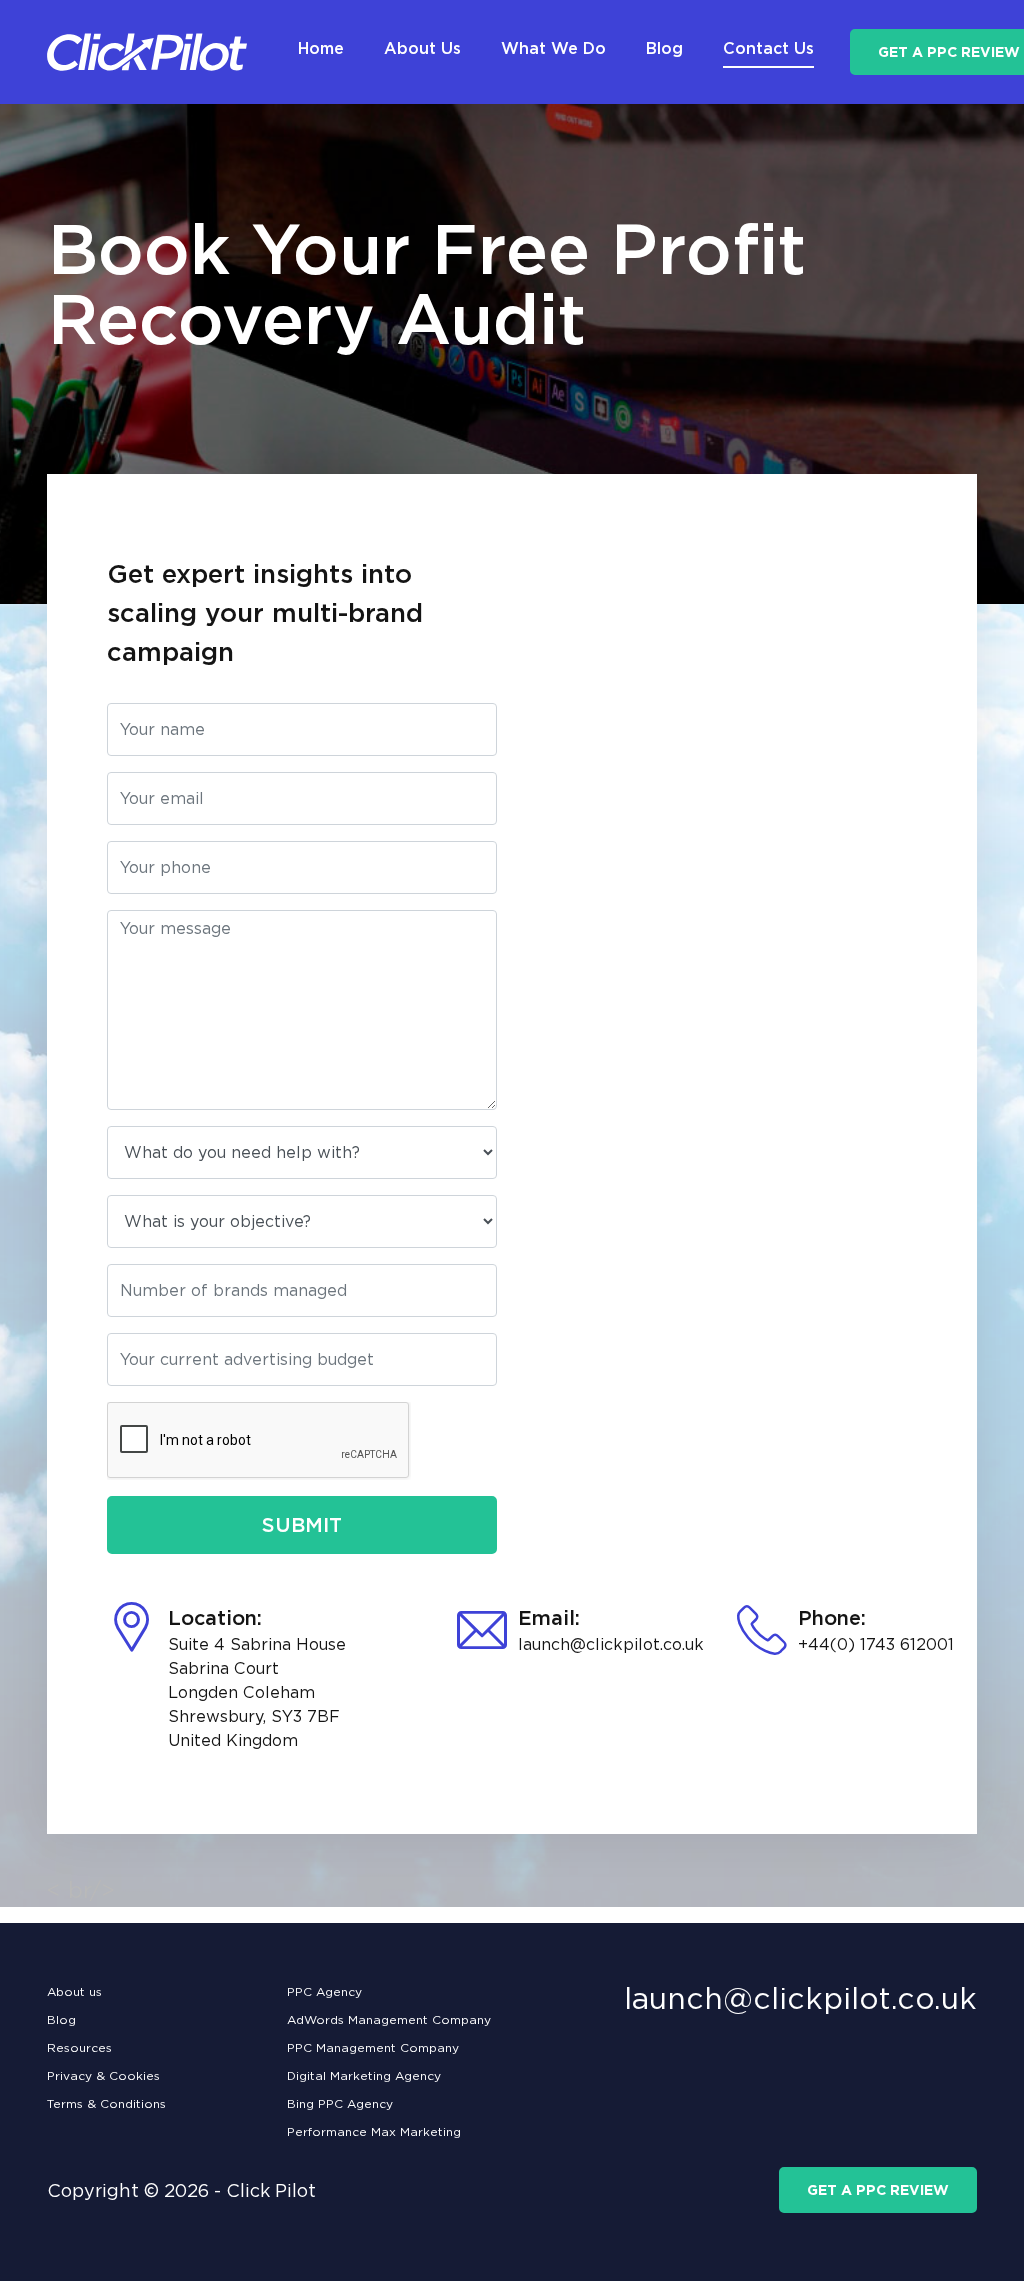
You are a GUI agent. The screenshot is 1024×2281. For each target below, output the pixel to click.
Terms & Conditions (106, 2103)
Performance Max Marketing (374, 2131)
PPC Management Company (373, 2047)
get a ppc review (878, 2190)
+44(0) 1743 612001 (876, 1644)
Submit (302, 1525)
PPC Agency (324, 1991)
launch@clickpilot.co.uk (611, 1644)
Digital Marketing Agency (364, 2075)
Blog (61, 2019)
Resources (79, 2047)
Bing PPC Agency (340, 2103)
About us (74, 1991)
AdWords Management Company (389, 2019)
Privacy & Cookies (103, 2075)
